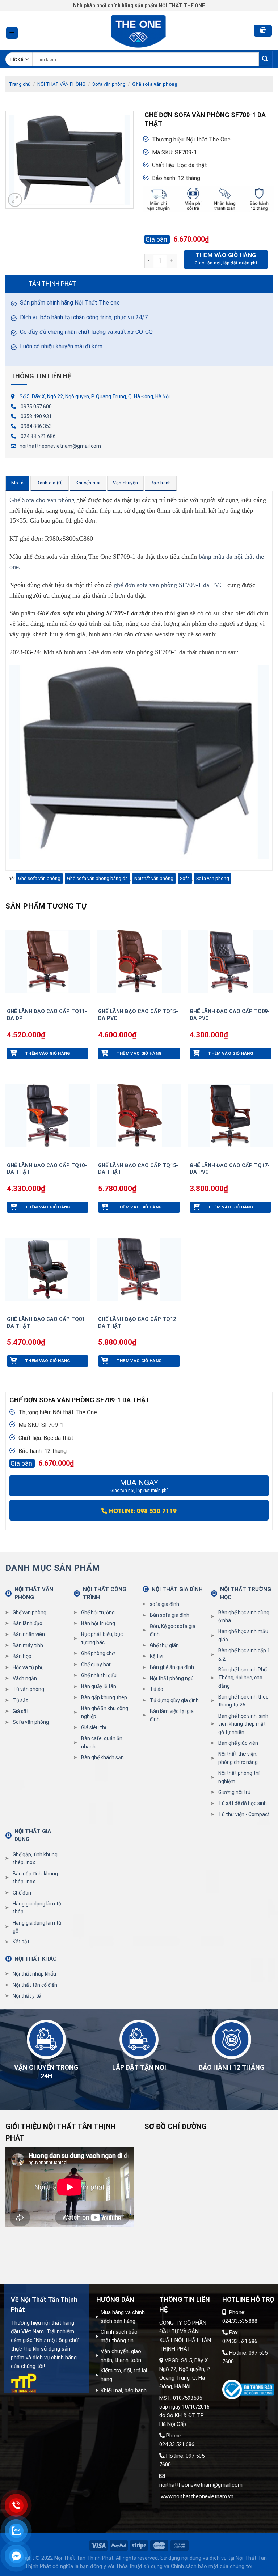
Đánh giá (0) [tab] (49, 483)
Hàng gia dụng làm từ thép (37, 1908)
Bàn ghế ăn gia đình (172, 1667)
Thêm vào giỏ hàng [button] (48, 1053)
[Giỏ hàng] (263, 31)
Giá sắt (21, 1711)
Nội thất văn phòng (154, 878)
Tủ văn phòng (28, 1689)
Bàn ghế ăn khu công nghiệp (105, 1712)
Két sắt (21, 1942)
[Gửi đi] (266, 59)
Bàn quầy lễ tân (99, 1686)
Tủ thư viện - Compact (244, 1814)
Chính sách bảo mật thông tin (119, 2336)
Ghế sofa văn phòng (155, 84)
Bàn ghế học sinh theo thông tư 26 (243, 1701)
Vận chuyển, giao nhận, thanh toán (121, 2356)
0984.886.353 (36, 426)
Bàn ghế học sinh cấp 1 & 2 (244, 1654)
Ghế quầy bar (96, 1665)
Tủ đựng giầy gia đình (174, 1700)
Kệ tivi (157, 1656)
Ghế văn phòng (30, 1612)
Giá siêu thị (94, 1727)
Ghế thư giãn (164, 1645)
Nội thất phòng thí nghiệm (239, 1777)
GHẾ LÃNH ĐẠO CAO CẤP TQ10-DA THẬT (47, 1169)
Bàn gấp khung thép (104, 1697)
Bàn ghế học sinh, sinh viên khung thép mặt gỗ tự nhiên (243, 1724)
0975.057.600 (36, 407)
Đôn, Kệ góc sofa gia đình (173, 1630)
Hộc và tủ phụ (28, 1667)
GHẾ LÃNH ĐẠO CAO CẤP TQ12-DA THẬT (138, 1323)
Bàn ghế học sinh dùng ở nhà (244, 1616)
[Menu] (12, 33)
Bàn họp (22, 1656)
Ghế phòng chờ (98, 1653)
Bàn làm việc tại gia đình (172, 1715)
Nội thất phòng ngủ (172, 1678)
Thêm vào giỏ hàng (226, 255)
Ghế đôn (22, 1893)
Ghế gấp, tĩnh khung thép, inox (35, 1858)
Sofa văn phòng (109, 84)
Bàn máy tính (28, 1645)
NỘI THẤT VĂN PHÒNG (61, 84)
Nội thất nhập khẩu (34, 1974)
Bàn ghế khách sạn (102, 1757)
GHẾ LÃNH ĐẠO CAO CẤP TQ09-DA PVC (230, 1015)
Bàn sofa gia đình (170, 1615)
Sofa (185, 878)
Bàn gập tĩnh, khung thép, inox (35, 1878)
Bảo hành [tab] (161, 483)
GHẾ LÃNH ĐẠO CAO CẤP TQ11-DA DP (47, 1015)
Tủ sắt (20, 1700)
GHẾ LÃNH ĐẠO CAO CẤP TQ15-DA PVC (138, 1015)
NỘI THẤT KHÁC (36, 1959)
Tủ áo (157, 1689)
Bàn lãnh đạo (28, 1623)
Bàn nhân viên (29, 1634)
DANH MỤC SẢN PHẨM (53, 1568)
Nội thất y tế (27, 1996)
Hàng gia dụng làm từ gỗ (37, 1927)
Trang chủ (20, 84)
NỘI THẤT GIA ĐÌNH (177, 1589)
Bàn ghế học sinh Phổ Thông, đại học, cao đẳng (243, 1678)
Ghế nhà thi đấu (99, 1675)
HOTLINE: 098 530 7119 (142, 1510)
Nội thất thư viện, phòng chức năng (238, 1758)
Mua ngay (139, 1486)
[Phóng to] (15, 200)
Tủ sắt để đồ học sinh (243, 1803)
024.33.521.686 (38, 436)
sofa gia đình (165, 1604)
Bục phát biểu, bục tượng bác (102, 1638)
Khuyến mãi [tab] (88, 483)
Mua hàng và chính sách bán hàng (123, 2317)
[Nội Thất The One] (139, 31)
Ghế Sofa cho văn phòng (42, 500)
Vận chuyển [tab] (125, 483)
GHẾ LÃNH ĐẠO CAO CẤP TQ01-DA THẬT (47, 1323)
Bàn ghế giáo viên (238, 1743)
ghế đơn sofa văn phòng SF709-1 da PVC (169, 585)
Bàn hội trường (98, 1623)
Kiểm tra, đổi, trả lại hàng (124, 2375)
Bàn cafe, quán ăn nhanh (102, 1742)
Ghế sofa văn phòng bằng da (97, 878)
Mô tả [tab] (17, 483)
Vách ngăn (25, 1678)
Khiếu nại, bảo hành (124, 2390)
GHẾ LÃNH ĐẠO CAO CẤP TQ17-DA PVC (230, 1169)
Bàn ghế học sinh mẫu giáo (243, 1635)
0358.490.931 (36, 416)
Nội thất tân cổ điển (35, 1985)
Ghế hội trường (98, 1612)
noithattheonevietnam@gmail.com (60, 446)
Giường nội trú (234, 1792)
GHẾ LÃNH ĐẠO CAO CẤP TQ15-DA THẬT (138, 1169)
